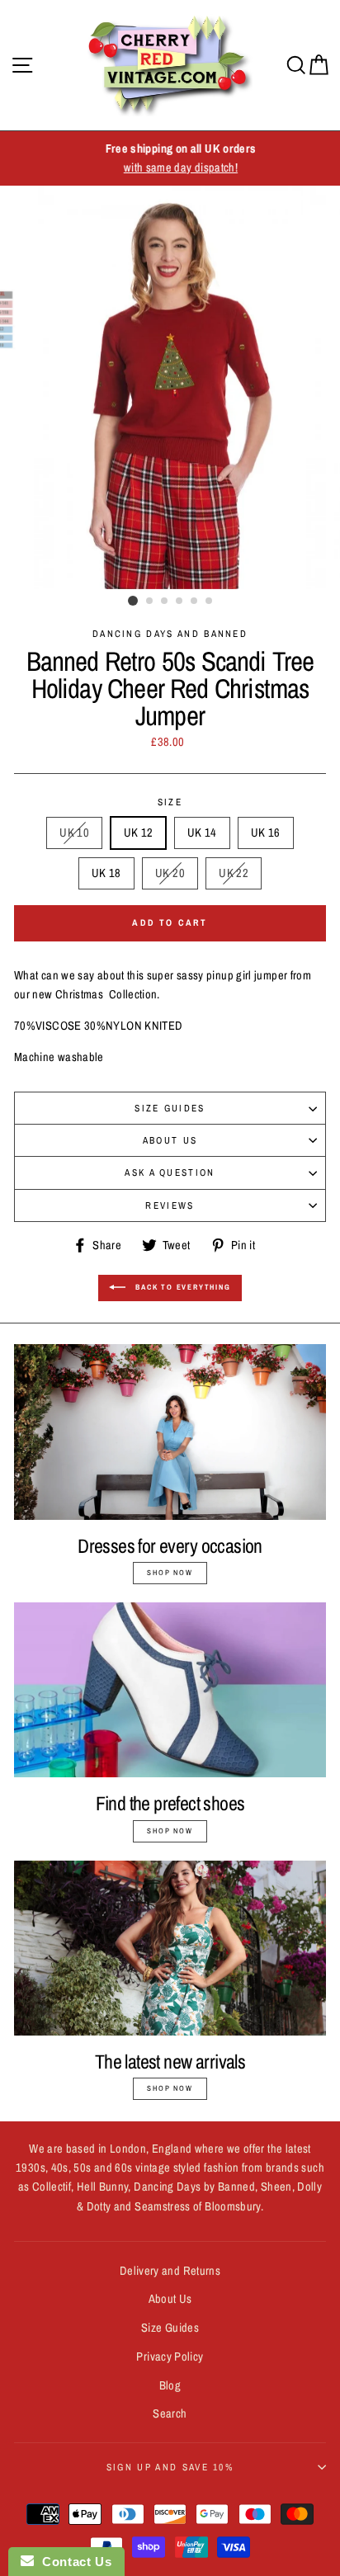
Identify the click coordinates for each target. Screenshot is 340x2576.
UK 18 (106, 873)
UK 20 (170, 873)
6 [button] (210, 602)
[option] (170, 158)
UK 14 (202, 833)
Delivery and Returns (170, 2271)
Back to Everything (181, 1287)
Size (170, 802)
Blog (170, 2385)
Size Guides (170, 1108)
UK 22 (234, 873)
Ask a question (170, 1172)
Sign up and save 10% (170, 2467)
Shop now (170, 1573)
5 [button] (195, 602)
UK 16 (266, 833)
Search (170, 2413)
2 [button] (150, 602)
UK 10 (74, 833)
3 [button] (165, 602)
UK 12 (139, 833)
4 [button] (180, 602)
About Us (170, 1140)
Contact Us (73, 2562)
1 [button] (133, 601)
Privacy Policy (170, 2357)
